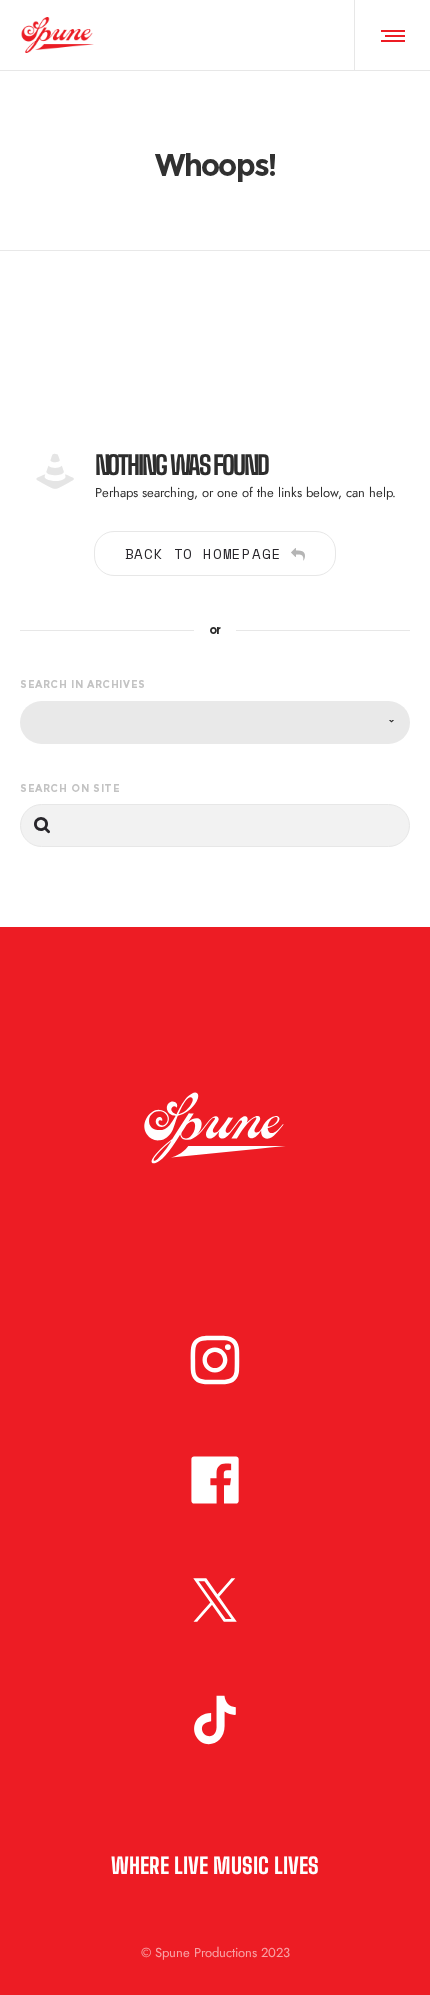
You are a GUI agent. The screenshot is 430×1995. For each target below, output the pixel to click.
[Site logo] (57, 35)
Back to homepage (203, 553)
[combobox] (215, 722)
